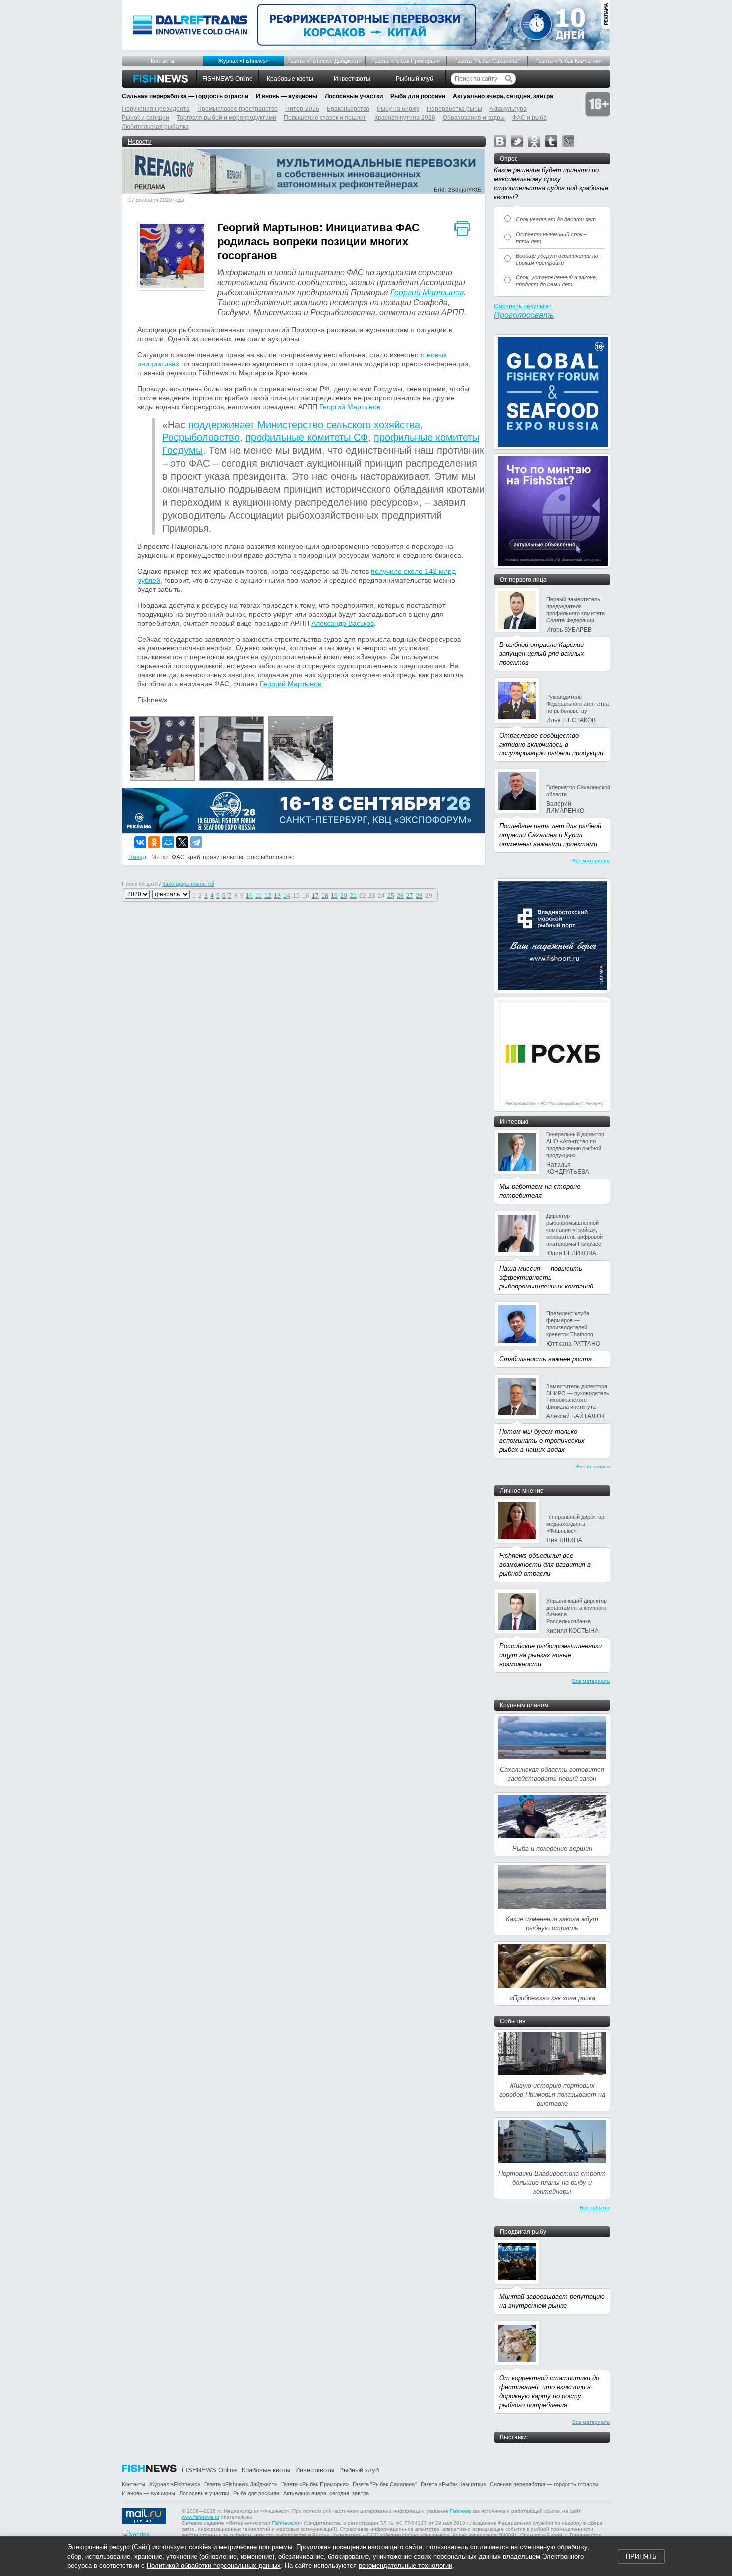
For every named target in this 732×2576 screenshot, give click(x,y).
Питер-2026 (302, 109)
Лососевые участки (354, 96)
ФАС (178, 857)
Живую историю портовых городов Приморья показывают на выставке (552, 2094)
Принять (641, 2556)
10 (249, 896)
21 (353, 896)
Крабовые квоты (290, 79)
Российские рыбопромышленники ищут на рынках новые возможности (550, 1655)
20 (344, 896)
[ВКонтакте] (140, 842)
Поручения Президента (156, 109)
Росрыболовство (201, 437)
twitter (517, 141)
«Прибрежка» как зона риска (552, 1998)
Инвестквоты (352, 79)
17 (315, 896)
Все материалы (591, 861)
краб (194, 857)
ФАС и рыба (530, 118)
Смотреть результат (523, 306)
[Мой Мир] (168, 842)
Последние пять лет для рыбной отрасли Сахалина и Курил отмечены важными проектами (550, 835)
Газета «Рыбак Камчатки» (569, 61)
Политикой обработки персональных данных (214, 2565)
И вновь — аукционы (287, 96)
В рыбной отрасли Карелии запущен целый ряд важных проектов (542, 654)
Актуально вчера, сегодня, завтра (503, 96)
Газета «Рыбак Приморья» (406, 61)
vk (500, 141)
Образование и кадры (474, 118)
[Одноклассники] (154, 842)
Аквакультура (508, 109)
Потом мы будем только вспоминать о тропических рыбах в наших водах (542, 1441)
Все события (595, 2207)
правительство (224, 857)
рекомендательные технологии (405, 2565)
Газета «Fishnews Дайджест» (325, 61)
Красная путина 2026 (405, 118)
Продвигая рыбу (523, 2232)
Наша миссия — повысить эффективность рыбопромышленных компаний (546, 1277)
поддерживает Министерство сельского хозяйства (304, 425)
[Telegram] (196, 842)
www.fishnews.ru (200, 2517)
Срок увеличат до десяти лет (556, 219)
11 (259, 896)
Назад (137, 857)
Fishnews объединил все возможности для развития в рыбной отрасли (545, 1564)
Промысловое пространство (238, 109)
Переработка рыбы (454, 109)
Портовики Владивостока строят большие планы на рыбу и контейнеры (552, 2183)
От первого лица (523, 580)
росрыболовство (271, 857)
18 (325, 896)
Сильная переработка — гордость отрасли (185, 96)
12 (268, 896)
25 (391, 896)
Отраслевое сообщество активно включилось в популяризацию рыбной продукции (551, 744)
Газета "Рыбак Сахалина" (487, 61)
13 (277, 896)
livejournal (568, 141)
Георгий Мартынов (427, 292)
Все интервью (593, 1466)
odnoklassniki (534, 141)
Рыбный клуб (415, 79)
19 (334, 896)
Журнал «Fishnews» (244, 61)
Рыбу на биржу (398, 109)
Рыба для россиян (418, 96)
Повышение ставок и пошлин (325, 118)
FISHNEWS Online (228, 79)
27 (410, 896)
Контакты (163, 61)
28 (419, 896)
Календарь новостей (188, 884)
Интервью (514, 1122)
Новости (140, 142)
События (513, 2021)
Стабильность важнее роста (546, 1359)
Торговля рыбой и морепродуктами (227, 118)
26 (400, 896)
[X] (182, 842)
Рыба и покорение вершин (552, 1849)
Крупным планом (524, 1705)
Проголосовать (524, 315)
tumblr (551, 141)
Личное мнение (522, 1491)
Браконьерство (348, 109)
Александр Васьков (343, 623)
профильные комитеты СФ (307, 437)
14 (287, 896)
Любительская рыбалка (155, 127)
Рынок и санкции (146, 118)
